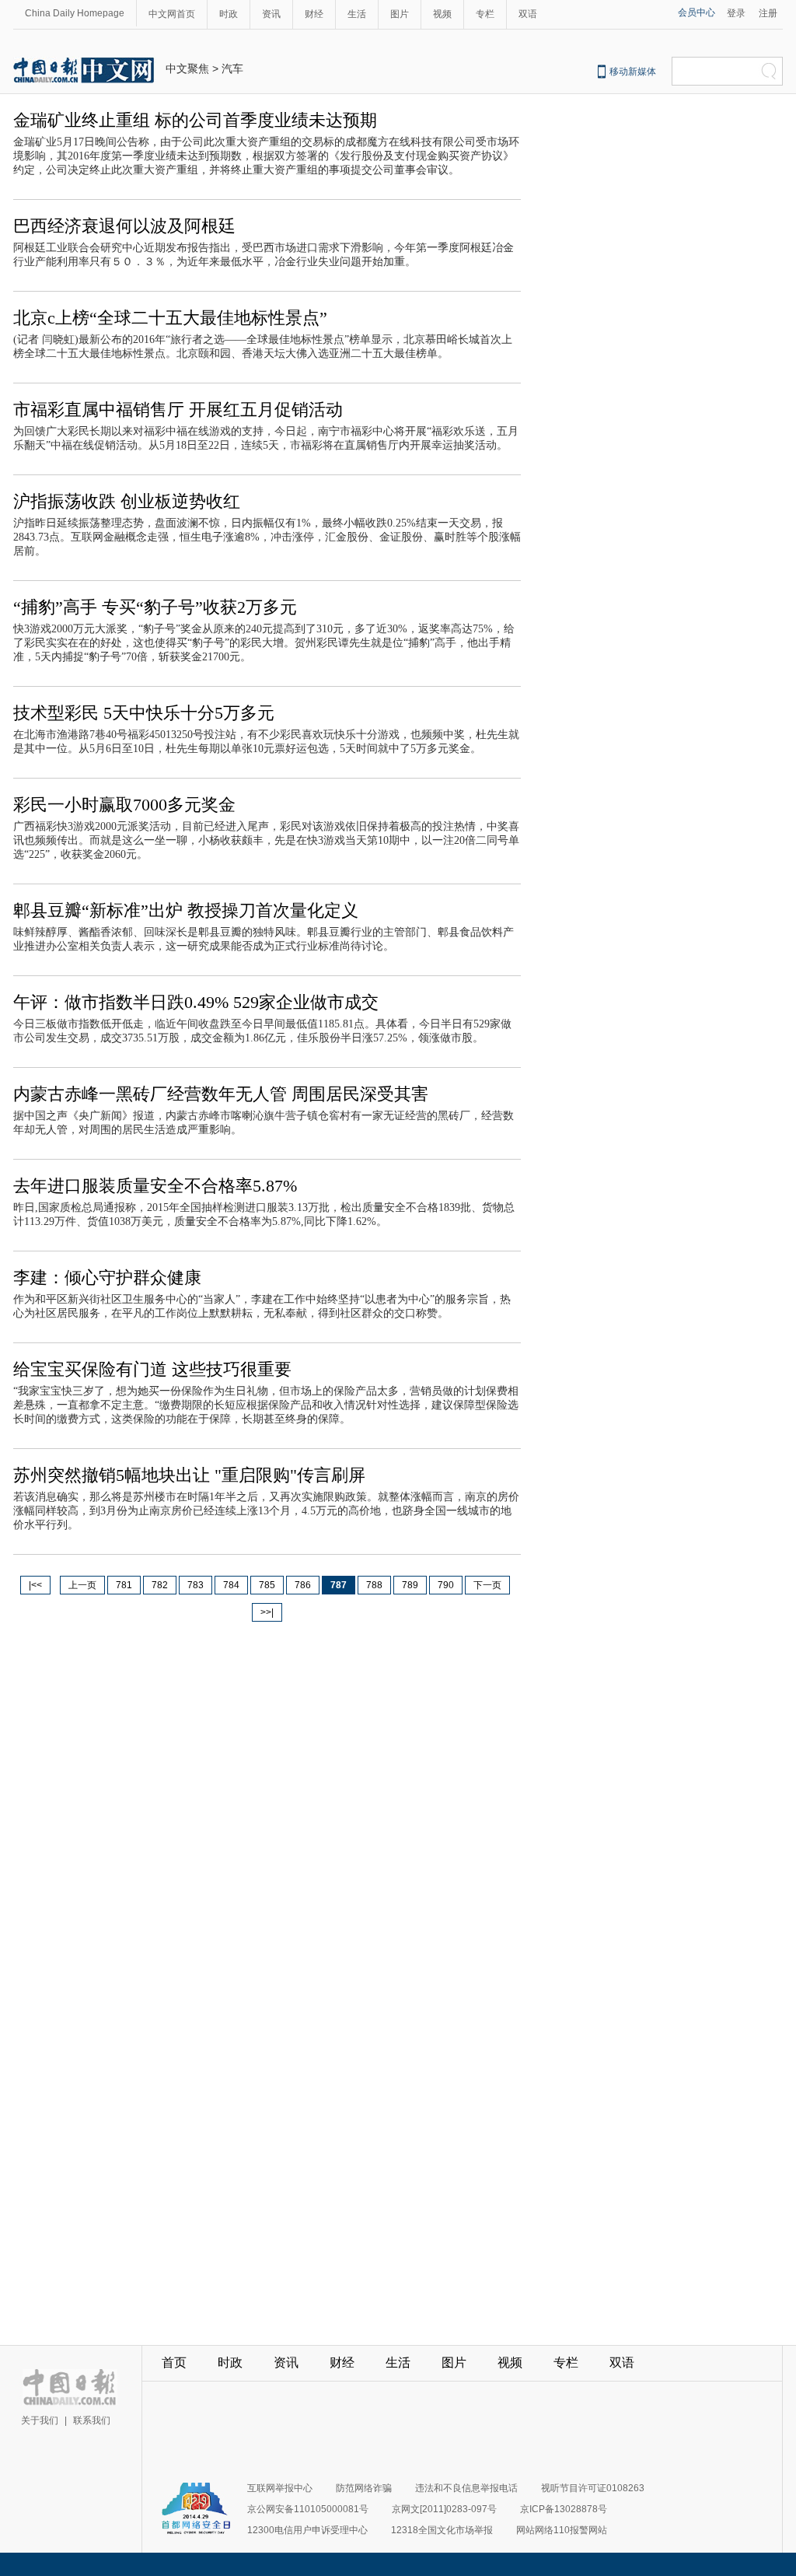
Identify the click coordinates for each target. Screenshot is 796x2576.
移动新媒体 (633, 72)
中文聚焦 (187, 68)
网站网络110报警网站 (562, 2530)
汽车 (232, 68)
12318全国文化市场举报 (442, 2530)
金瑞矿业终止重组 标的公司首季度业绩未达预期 (195, 120)
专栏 (485, 14)
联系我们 (92, 2420)
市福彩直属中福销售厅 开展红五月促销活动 (178, 409)
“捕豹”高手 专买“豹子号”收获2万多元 (155, 607)
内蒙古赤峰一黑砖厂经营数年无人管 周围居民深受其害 (221, 1094)
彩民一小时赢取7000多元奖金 (124, 805)
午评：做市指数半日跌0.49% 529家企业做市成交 (196, 1002)
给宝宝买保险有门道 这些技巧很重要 (152, 1369)
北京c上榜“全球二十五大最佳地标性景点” (170, 318)
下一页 (487, 1585)
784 (231, 1585)
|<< (35, 1585)
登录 (736, 13)
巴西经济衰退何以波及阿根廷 (124, 226)
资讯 (271, 14)
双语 (528, 14)
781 (124, 1585)
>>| (267, 1612)
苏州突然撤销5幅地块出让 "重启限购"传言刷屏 (189, 1475)
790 (446, 1585)
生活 (357, 14)
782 (160, 1585)
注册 (768, 13)
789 (410, 1585)
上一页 (82, 1585)
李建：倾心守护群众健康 (107, 1277)
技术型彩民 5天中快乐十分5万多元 (144, 713)
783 (196, 1585)
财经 (314, 14)
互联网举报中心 (280, 2488)
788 (374, 1585)
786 (303, 1585)
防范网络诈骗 (364, 2488)
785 (267, 1585)
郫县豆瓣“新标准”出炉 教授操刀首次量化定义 (186, 910)
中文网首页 (172, 14)
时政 (229, 14)
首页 (174, 2362)
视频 (442, 14)
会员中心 (696, 12)
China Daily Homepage (75, 13)
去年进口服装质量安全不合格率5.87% (155, 1186)
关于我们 (40, 2420)
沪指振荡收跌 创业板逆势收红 (127, 501)
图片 (400, 14)
